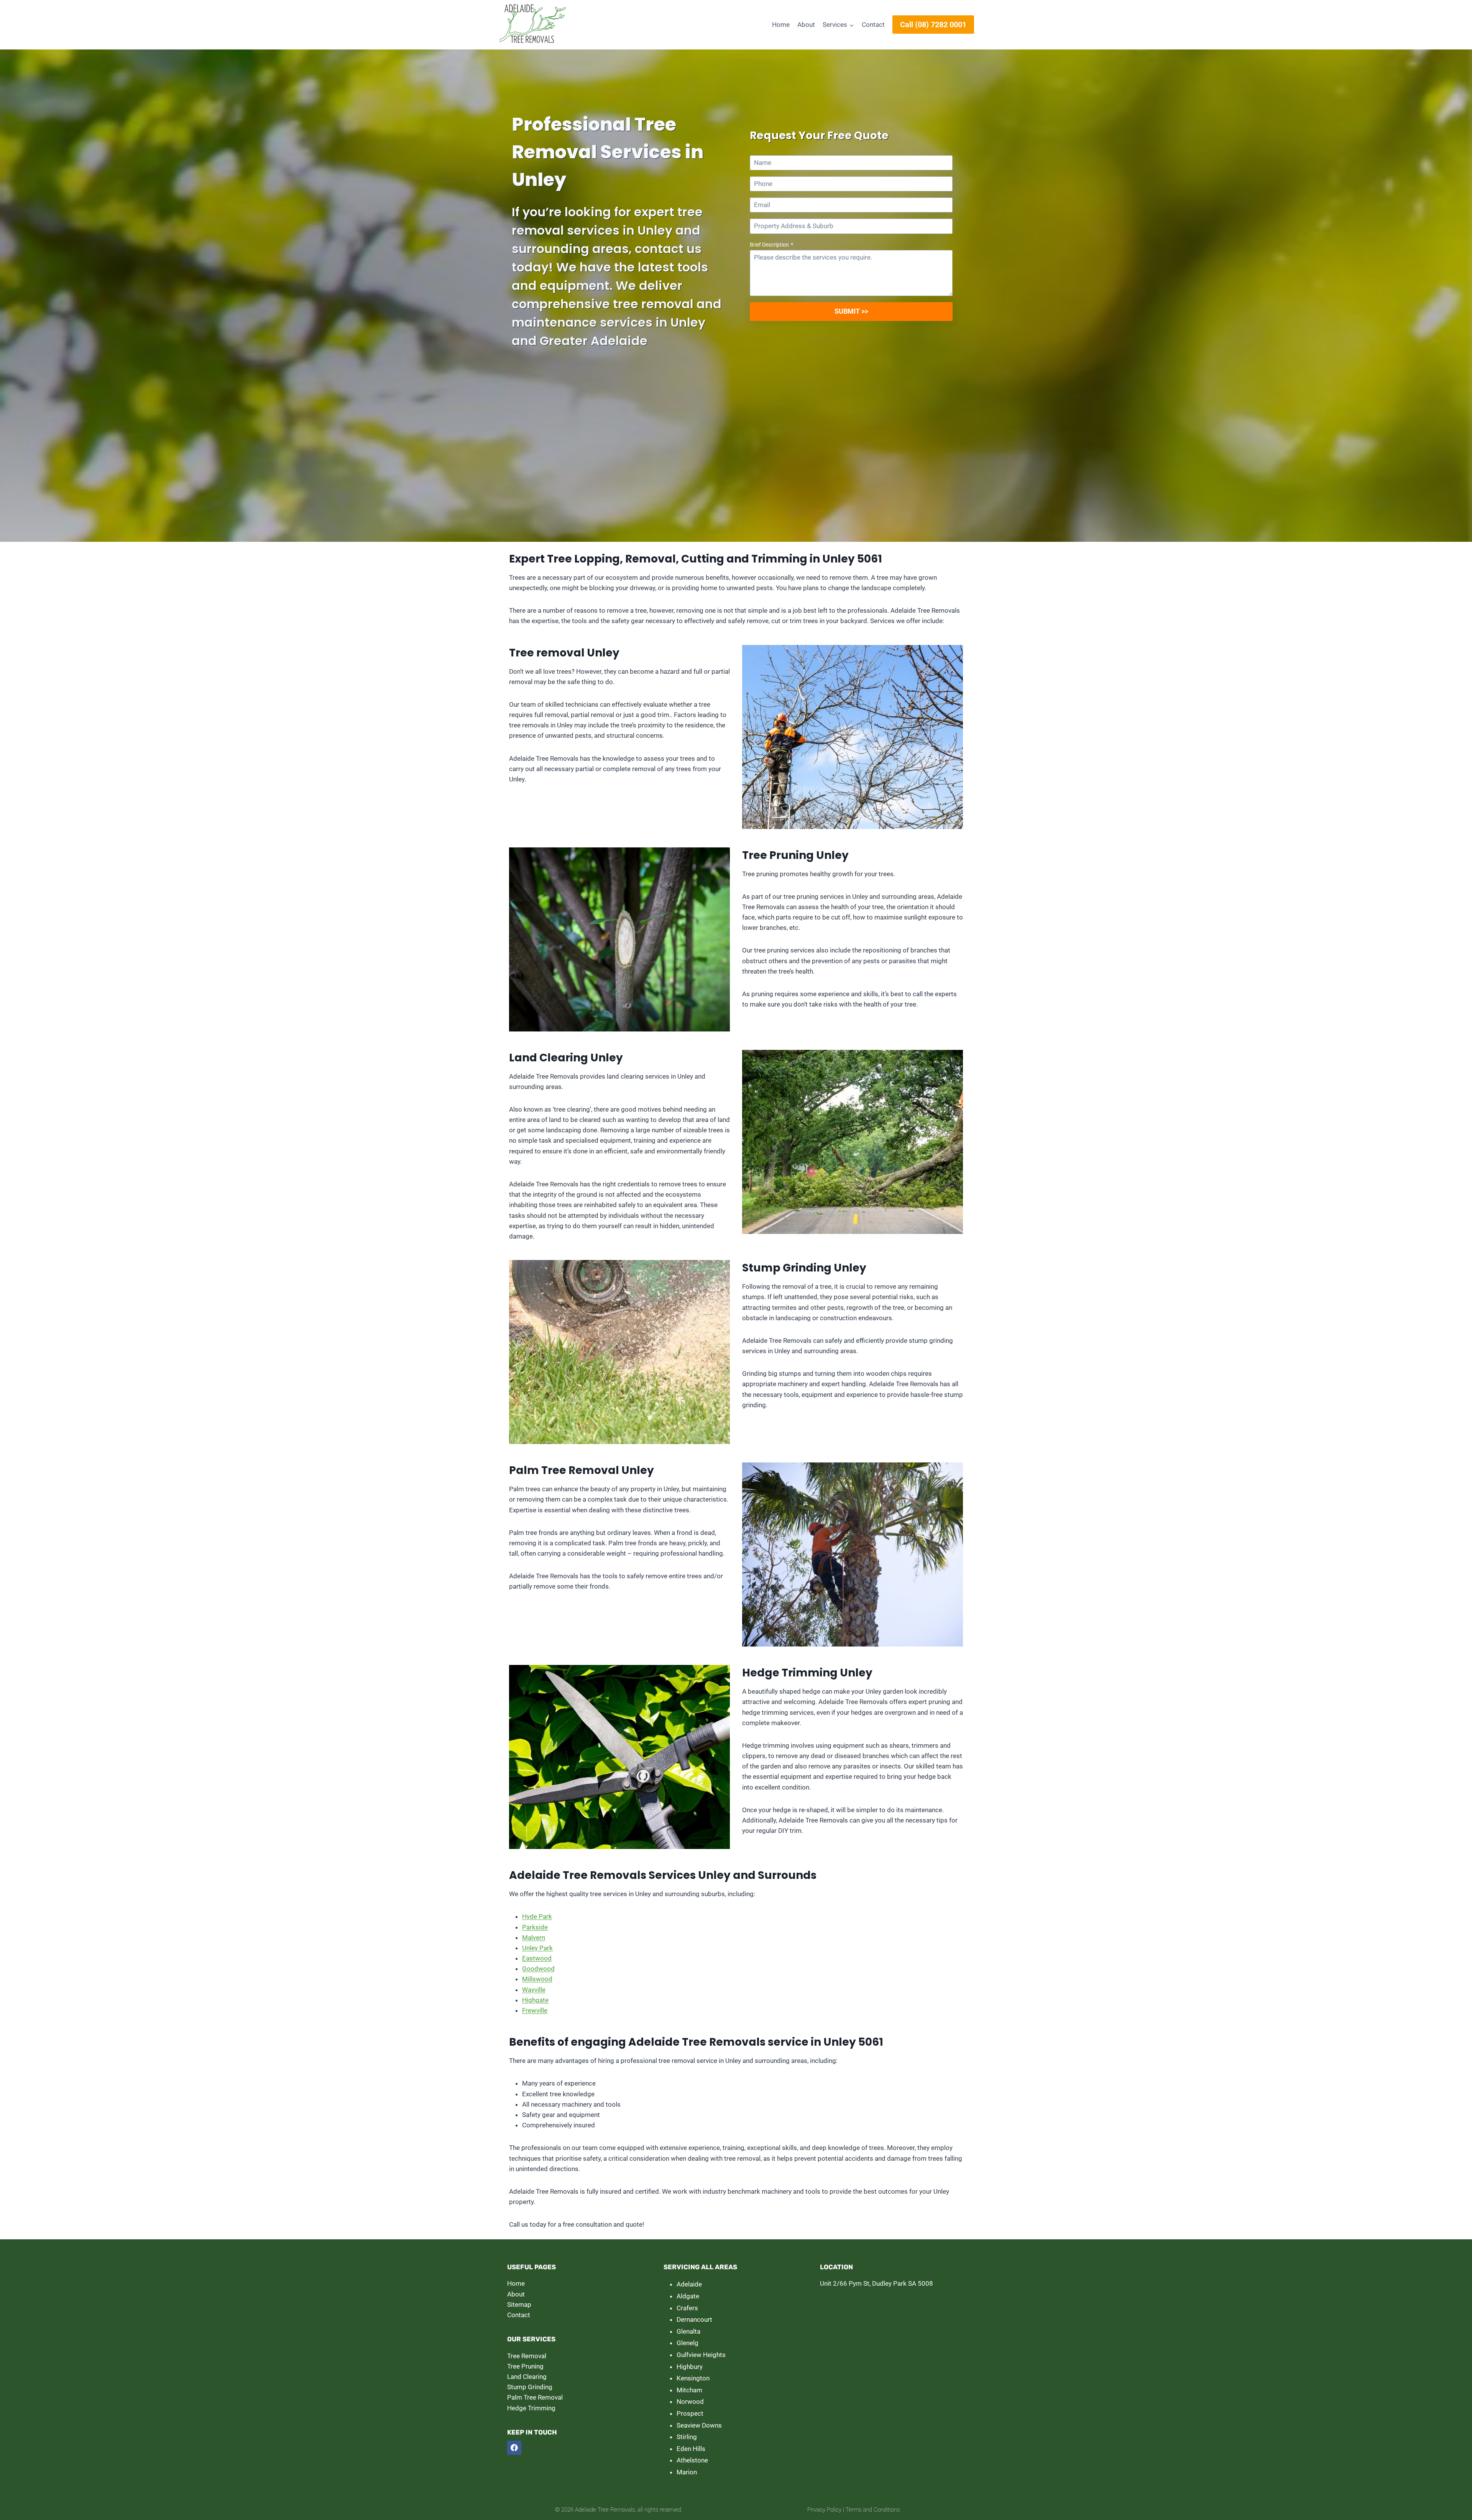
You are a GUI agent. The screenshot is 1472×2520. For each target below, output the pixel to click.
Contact (873, 25)
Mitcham (689, 2390)
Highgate (535, 2000)
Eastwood (537, 1958)
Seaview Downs (699, 2425)
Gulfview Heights (701, 2355)
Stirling (687, 2437)
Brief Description (771, 245)
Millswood (537, 1979)
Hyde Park (537, 1916)
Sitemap (519, 2305)
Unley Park (537, 1948)
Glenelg (688, 2343)
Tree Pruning (525, 2366)
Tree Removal (527, 2356)
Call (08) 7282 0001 (933, 25)
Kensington (693, 2378)
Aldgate (688, 2296)
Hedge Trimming (531, 2408)
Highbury (690, 2367)
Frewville (535, 2010)
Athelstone (692, 2460)
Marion (687, 2472)
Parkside (535, 1927)
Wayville (534, 1990)
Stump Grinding (530, 2387)
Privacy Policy (824, 2510)
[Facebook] (514, 2448)
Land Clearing (527, 2377)
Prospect (690, 2413)
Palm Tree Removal (535, 2397)
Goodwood (538, 1969)
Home (781, 25)
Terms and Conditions (873, 2510)
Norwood (690, 2402)
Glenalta (688, 2331)
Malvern (534, 1938)
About (806, 25)
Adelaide (689, 2284)
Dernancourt (694, 2319)
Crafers (687, 2308)
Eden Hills (691, 2449)
